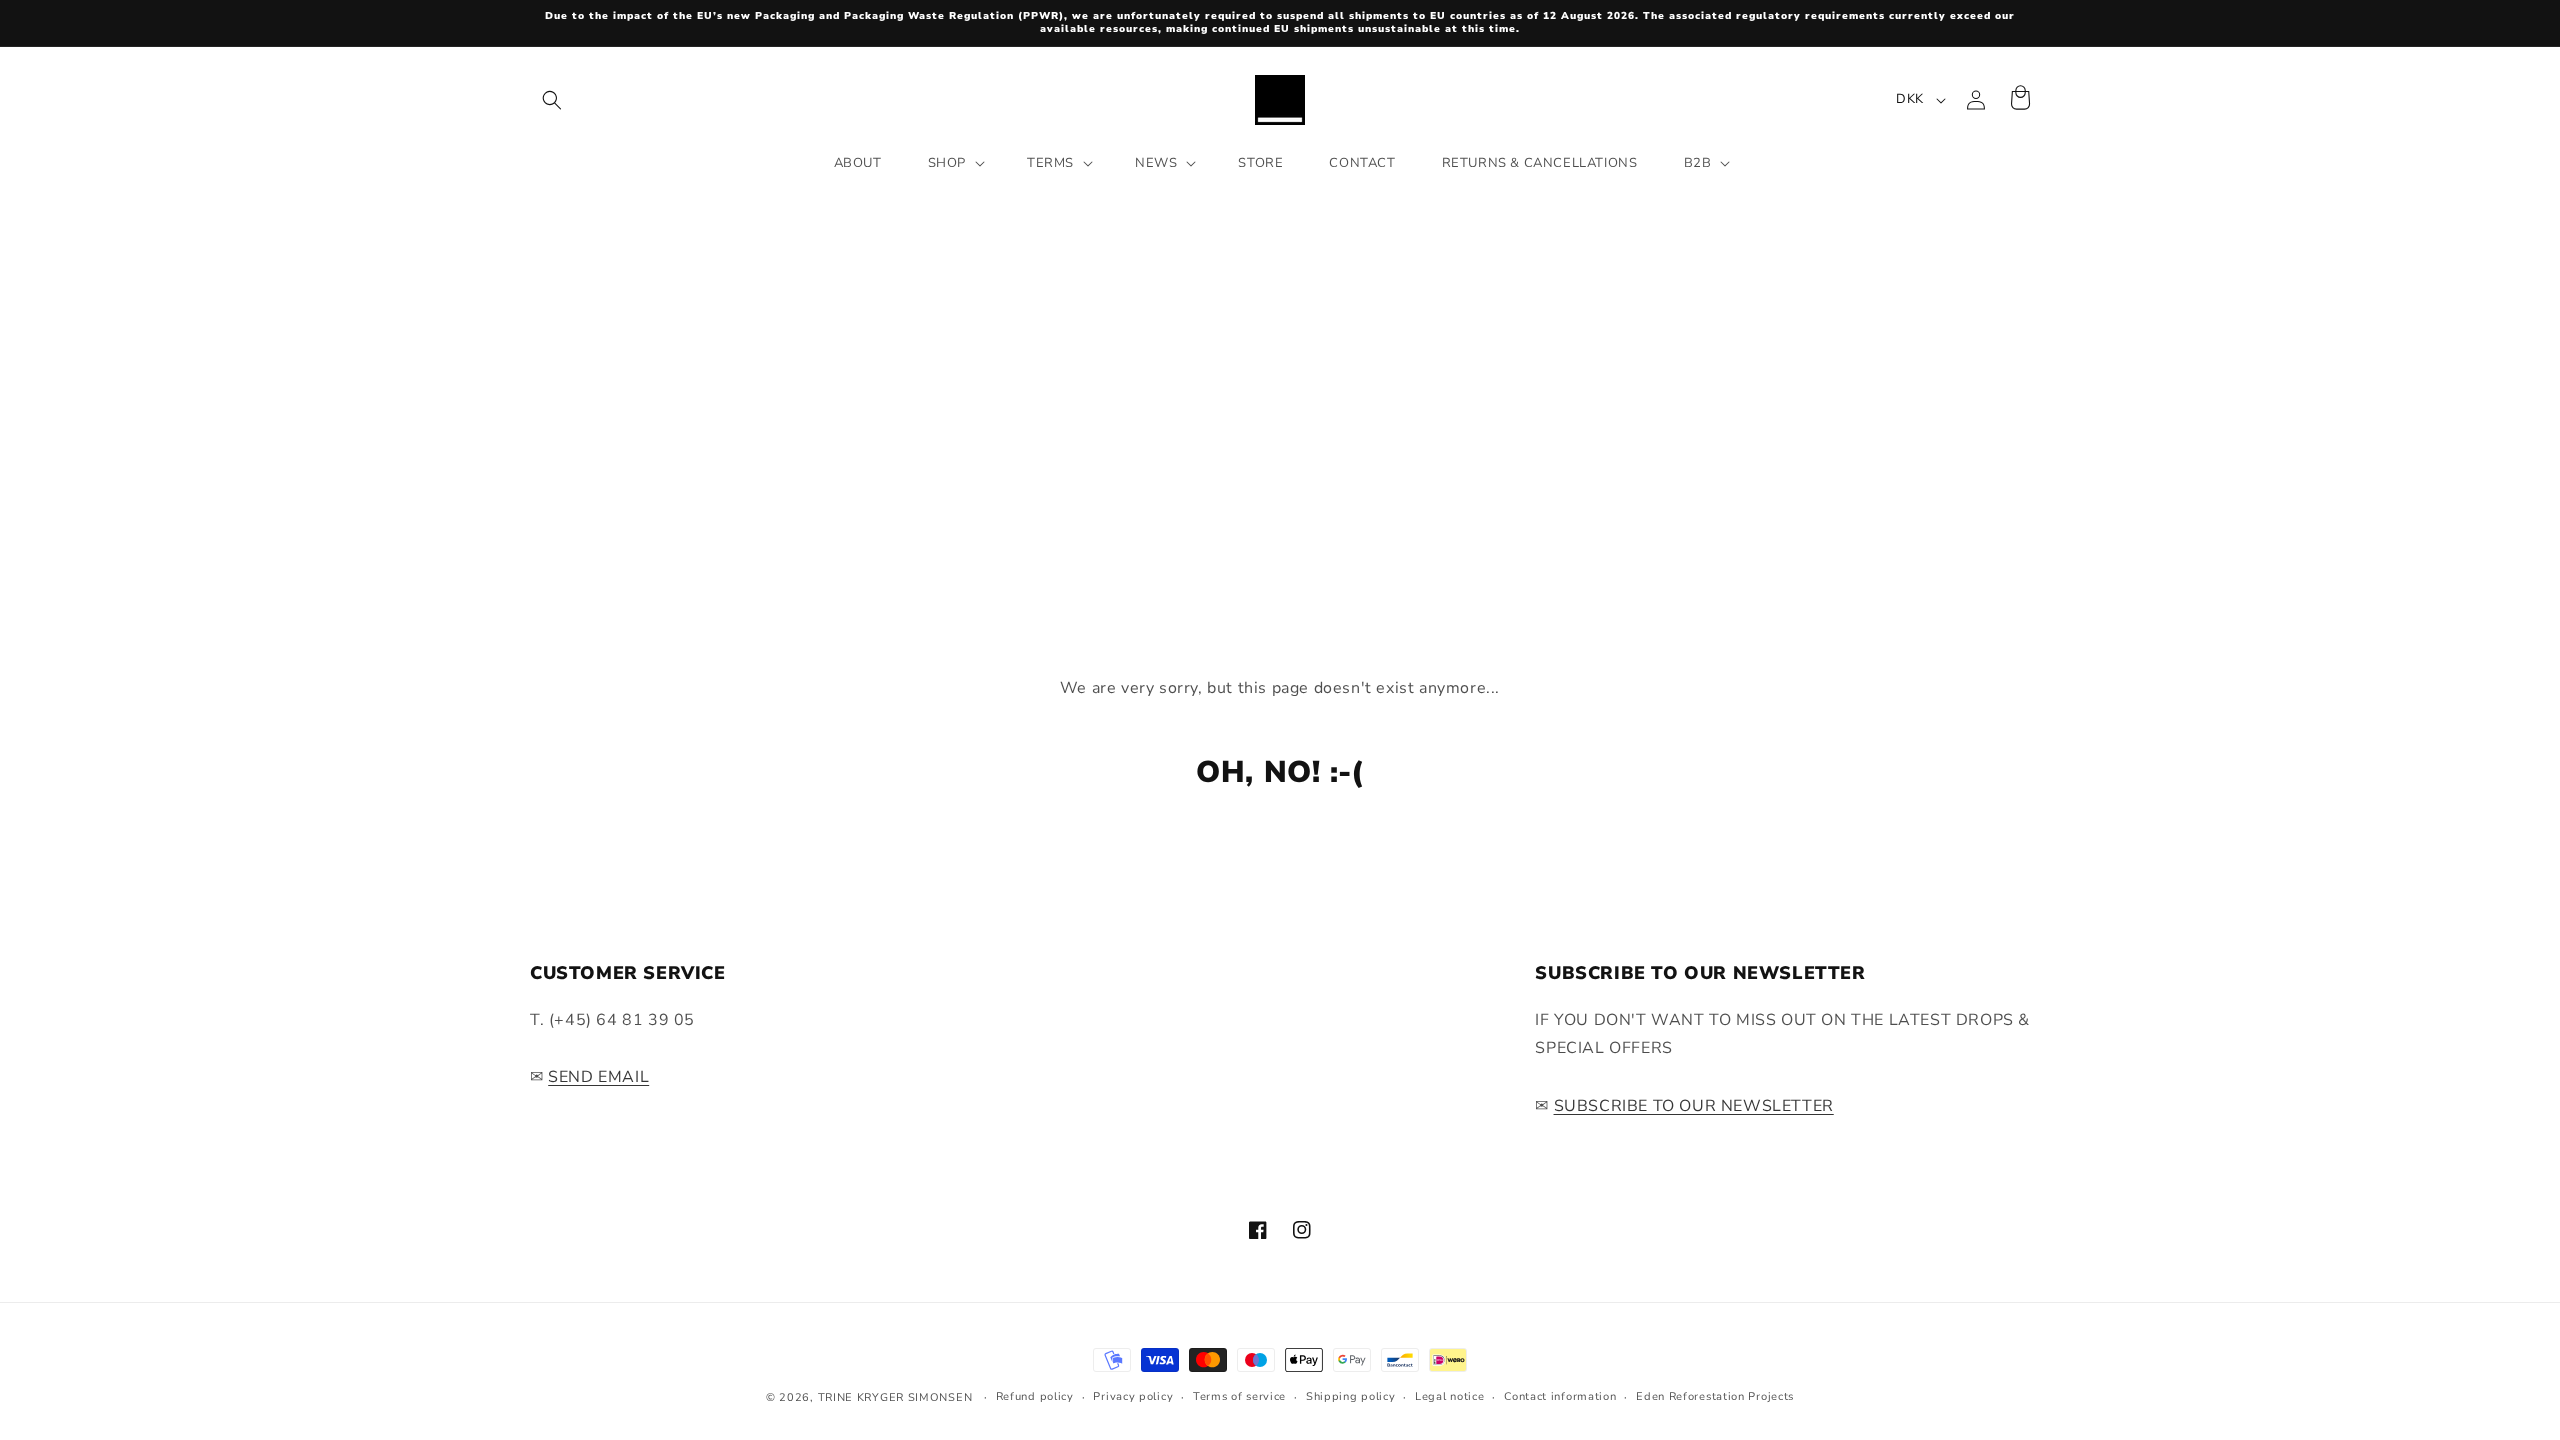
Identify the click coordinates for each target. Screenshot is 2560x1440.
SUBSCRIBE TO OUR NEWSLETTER (1694, 1106)
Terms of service (1239, 1396)
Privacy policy (1133, 1396)
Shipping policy (1351, 1396)
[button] (552, 100)
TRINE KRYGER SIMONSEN (895, 1397)
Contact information (1560, 1396)
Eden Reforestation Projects (1715, 1396)
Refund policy (1035, 1396)
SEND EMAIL (598, 1077)
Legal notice (1449, 1396)
